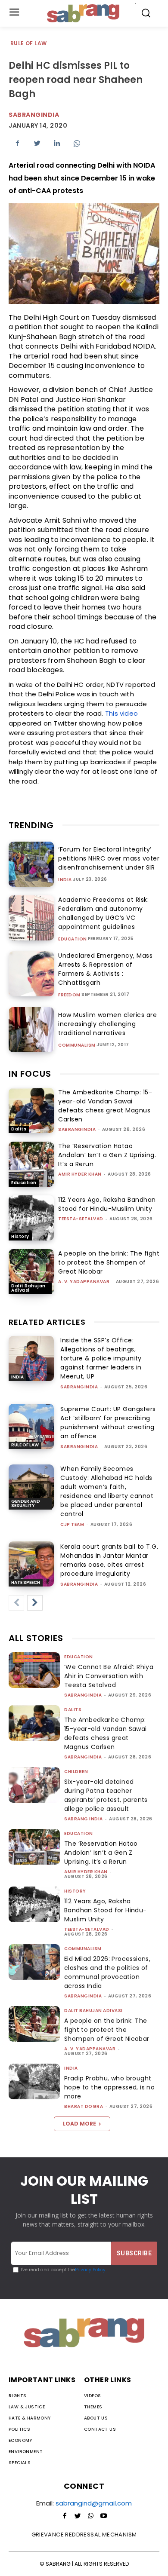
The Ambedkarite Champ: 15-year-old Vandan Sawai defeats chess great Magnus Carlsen (105, 1106)
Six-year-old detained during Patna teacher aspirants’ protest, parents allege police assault (106, 1795)
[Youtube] (103, 2516)
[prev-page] (16, 1603)
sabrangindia (77, 1129)
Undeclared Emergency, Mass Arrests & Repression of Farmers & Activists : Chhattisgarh (105, 969)
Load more (79, 2124)
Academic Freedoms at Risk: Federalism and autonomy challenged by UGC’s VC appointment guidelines (103, 913)
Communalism (77, 1045)
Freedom (69, 995)
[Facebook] (17, 143)
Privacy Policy (90, 2270)
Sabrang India (84, 1819)
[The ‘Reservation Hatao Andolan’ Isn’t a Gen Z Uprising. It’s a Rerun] (31, 1164)
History (20, 1236)
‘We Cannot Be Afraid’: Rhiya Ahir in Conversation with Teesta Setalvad (109, 1676)
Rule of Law (28, 43)
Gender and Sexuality (26, 1503)
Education (73, 939)
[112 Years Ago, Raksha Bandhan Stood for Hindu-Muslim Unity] (31, 1218)
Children (76, 1772)
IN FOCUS (30, 1074)
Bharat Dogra (84, 2106)
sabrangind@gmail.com (94, 2503)
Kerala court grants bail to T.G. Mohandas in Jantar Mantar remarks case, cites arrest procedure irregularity (109, 1560)
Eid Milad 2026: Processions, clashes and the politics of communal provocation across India (107, 1972)
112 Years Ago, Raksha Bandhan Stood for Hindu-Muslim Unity (107, 1204)
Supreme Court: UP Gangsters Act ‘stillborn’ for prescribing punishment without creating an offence (108, 1423)
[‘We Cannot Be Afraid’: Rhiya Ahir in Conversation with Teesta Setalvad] (34, 1670)
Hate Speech (26, 1582)
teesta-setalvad (81, 1219)
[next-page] (35, 1603)
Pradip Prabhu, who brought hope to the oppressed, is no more (109, 2087)
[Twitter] (37, 143)
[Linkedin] (57, 143)
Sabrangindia (34, 115)
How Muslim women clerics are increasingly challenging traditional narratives (107, 1024)
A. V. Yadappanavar (84, 1282)
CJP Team (72, 1524)
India (65, 880)
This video (121, 713)
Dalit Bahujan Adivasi (28, 1288)
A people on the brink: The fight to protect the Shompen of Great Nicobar (109, 1262)
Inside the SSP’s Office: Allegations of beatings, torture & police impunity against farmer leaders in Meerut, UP (101, 1358)
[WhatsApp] (77, 143)
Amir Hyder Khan (80, 1174)
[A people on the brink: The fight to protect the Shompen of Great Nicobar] (31, 1272)
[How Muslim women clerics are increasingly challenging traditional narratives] (31, 1030)
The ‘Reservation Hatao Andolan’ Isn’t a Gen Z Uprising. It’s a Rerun (107, 1155)
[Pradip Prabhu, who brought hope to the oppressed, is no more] (34, 2081)
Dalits (19, 1129)
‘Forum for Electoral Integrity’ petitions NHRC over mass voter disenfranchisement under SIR (109, 858)
